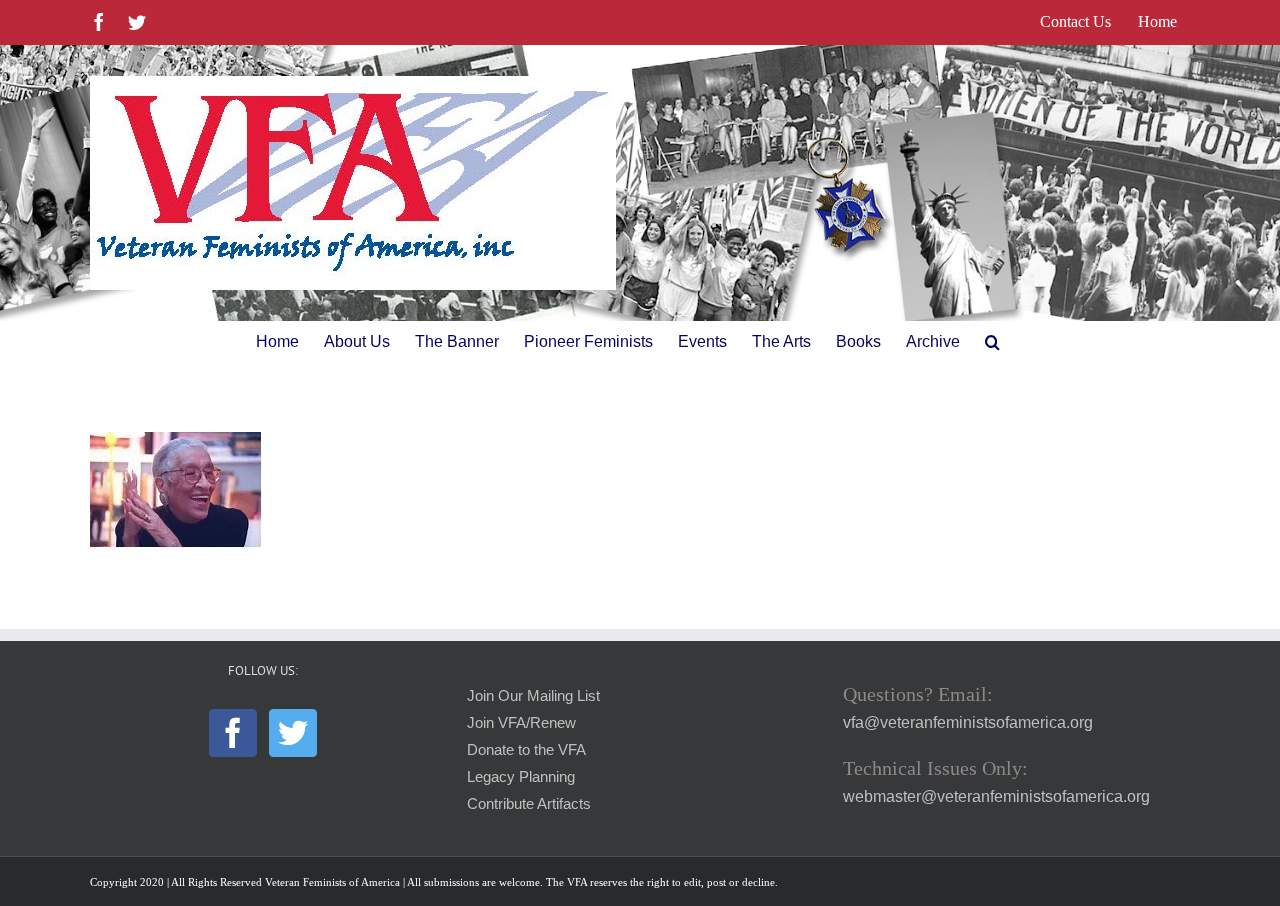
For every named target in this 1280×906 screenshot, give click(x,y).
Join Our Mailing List (533, 696)
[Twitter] (293, 733)
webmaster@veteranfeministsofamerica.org (996, 796)
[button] (992, 342)
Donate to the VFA (526, 750)
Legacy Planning (521, 777)
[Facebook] (233, 733)
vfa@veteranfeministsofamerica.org (968, 722)
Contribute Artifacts (529, 804)
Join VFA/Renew (521, 723)
